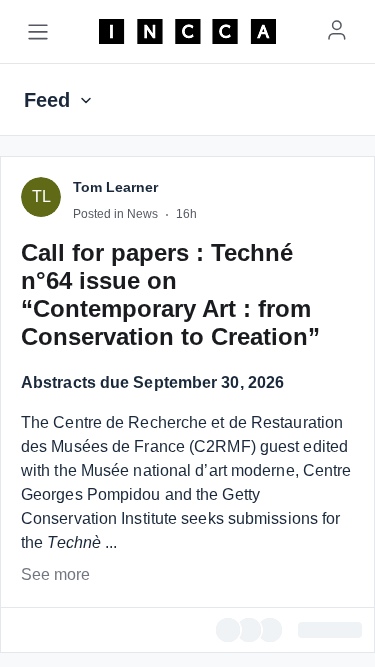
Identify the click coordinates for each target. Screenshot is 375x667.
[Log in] (337, 30)
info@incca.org (222, 595)
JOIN (195, 379)
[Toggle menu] (38, 32)
